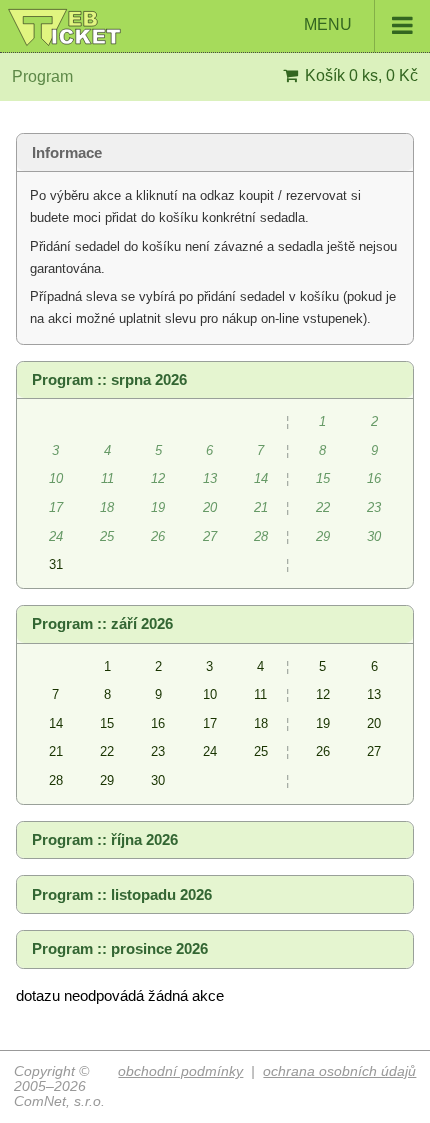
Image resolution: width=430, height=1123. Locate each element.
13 (374, 694)
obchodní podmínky (180, 1071)
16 (158, 723)
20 (374, 723)
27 (374, 751)
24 (210, 751)
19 (323, 723)
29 (107, 780)
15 (107, 723)
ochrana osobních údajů (339, 1071)
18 (261, 723)
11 (260, 694)
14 (56, 723)
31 (56, 564)
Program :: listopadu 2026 (122, 895)
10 (210, 694)
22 (107, 751)
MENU (330, 24)
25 (261, 751)
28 (56, 780)
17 (210, 723)
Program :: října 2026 (105, 840)
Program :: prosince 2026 (120, 949)
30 (158, 780)
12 (323, 694)
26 (323, 751)
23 (158, 751)
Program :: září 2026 (102, 624)
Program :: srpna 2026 (109, 380)
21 (56, 751)
